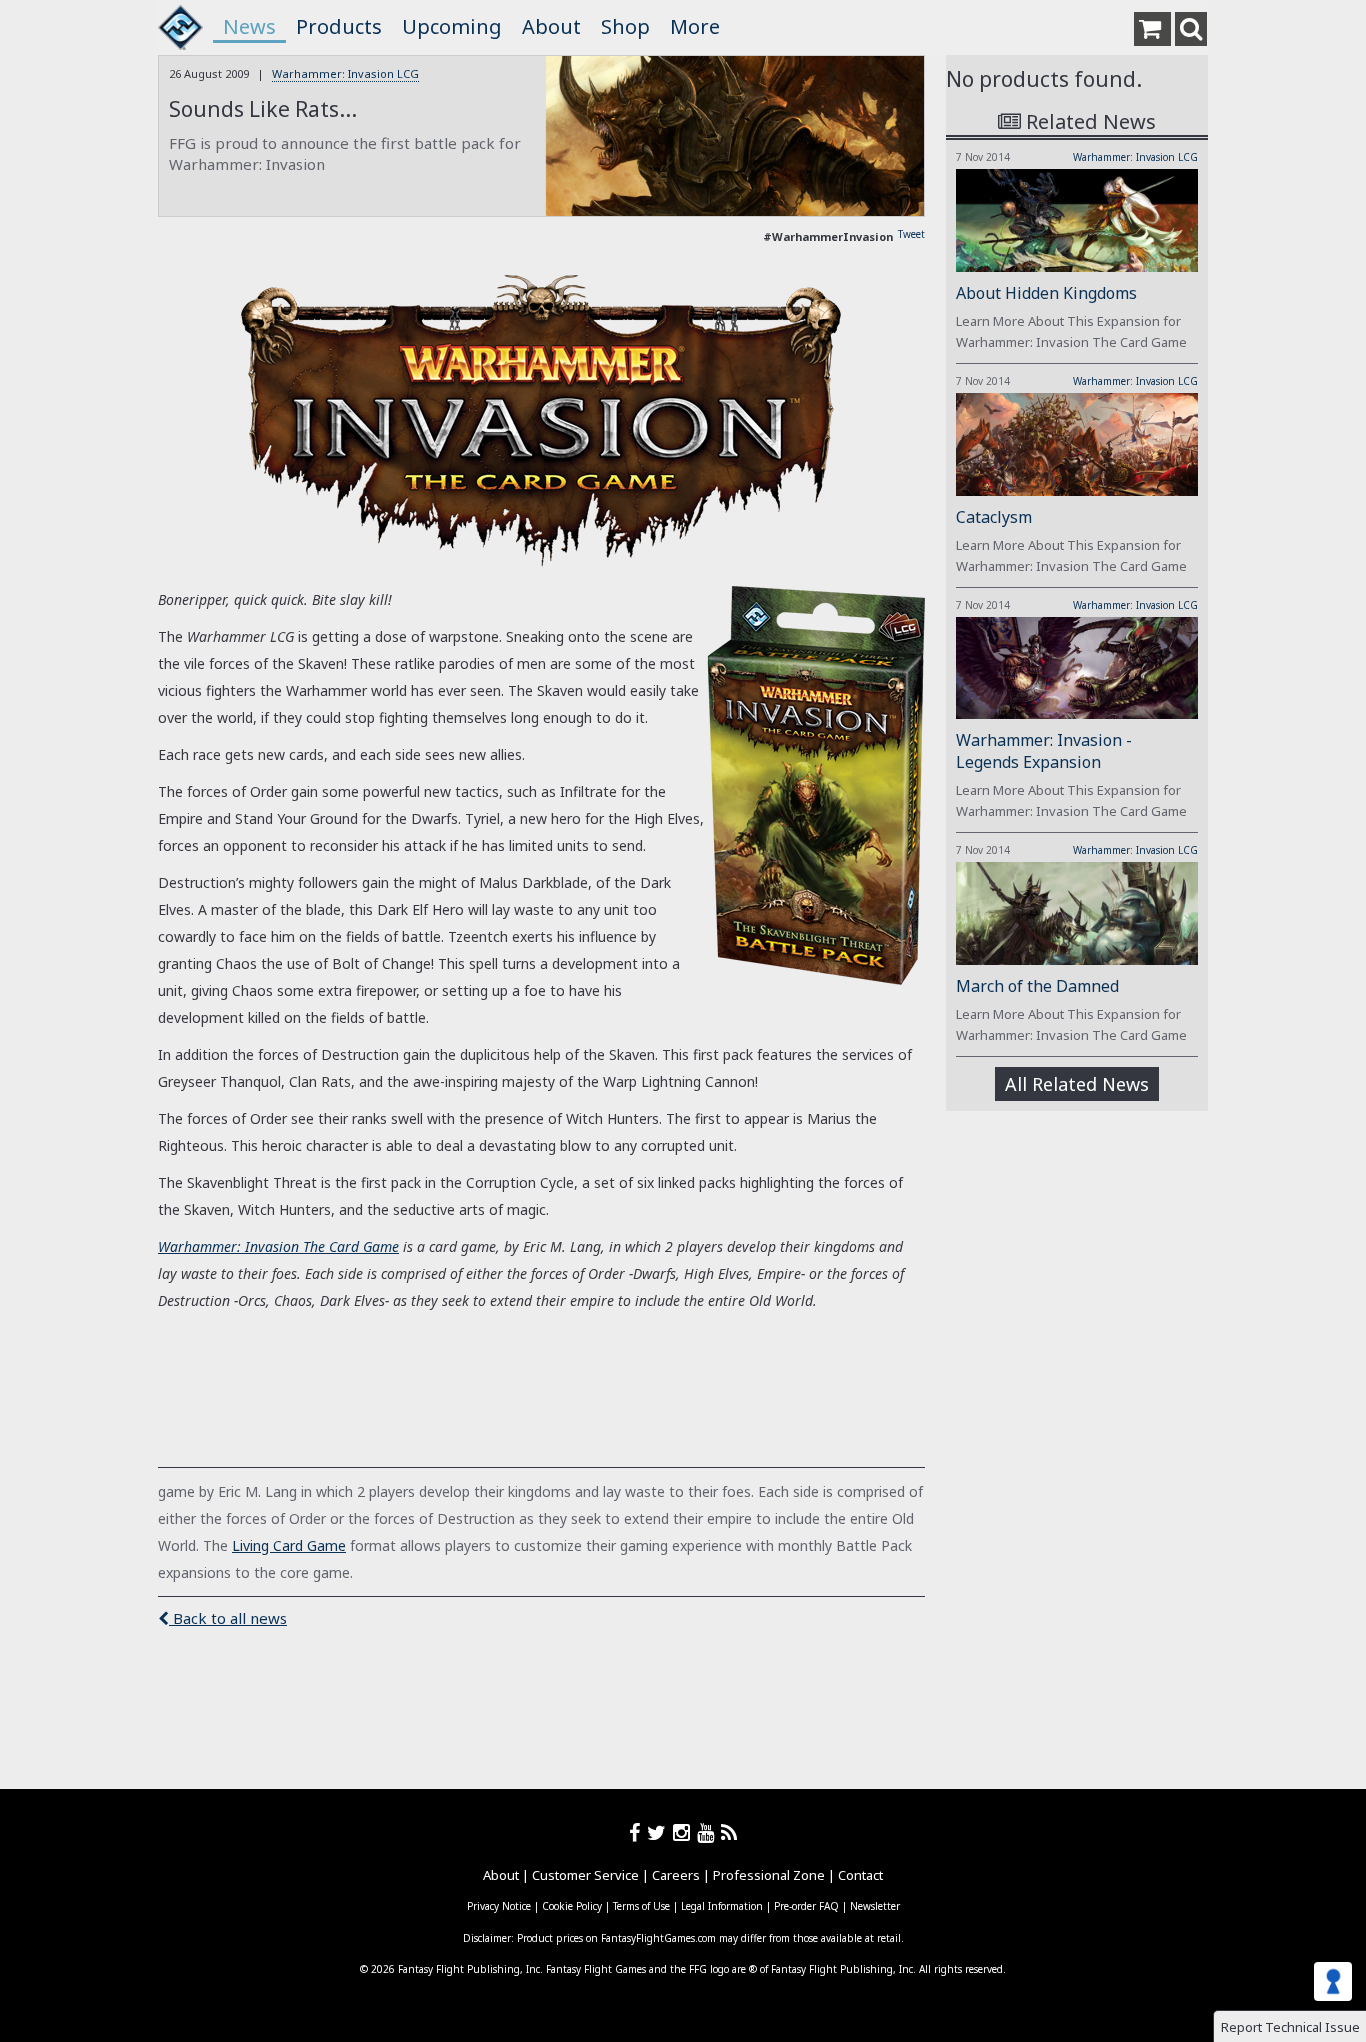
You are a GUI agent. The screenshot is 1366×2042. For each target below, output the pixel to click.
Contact (860, 1875)
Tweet (911, 234)
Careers (676, 1875)
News (249, 26)
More (695, 26)
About (551, 26)
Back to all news (228, 1618)
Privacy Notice (499, 1906)
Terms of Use (641, 1906)
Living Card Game (289, 1545)
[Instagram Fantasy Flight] (685, 1832)
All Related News (1077, 1084)
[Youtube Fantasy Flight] (709, 1832)
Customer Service (585, 1875)
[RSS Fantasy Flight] (729, 1832)
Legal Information (722, 1906)
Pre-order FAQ (806, 1906)
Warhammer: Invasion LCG (345, 73)
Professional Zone (769, 1875)
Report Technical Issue (1290, 2027)
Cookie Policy (572, 1906)
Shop (625, 26)
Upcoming (452, 26)
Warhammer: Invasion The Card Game (278, 1246)
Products (339, 26)
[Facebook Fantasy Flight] (638, 1832)
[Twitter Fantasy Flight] (660, 1832)
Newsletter (875, 1906)
